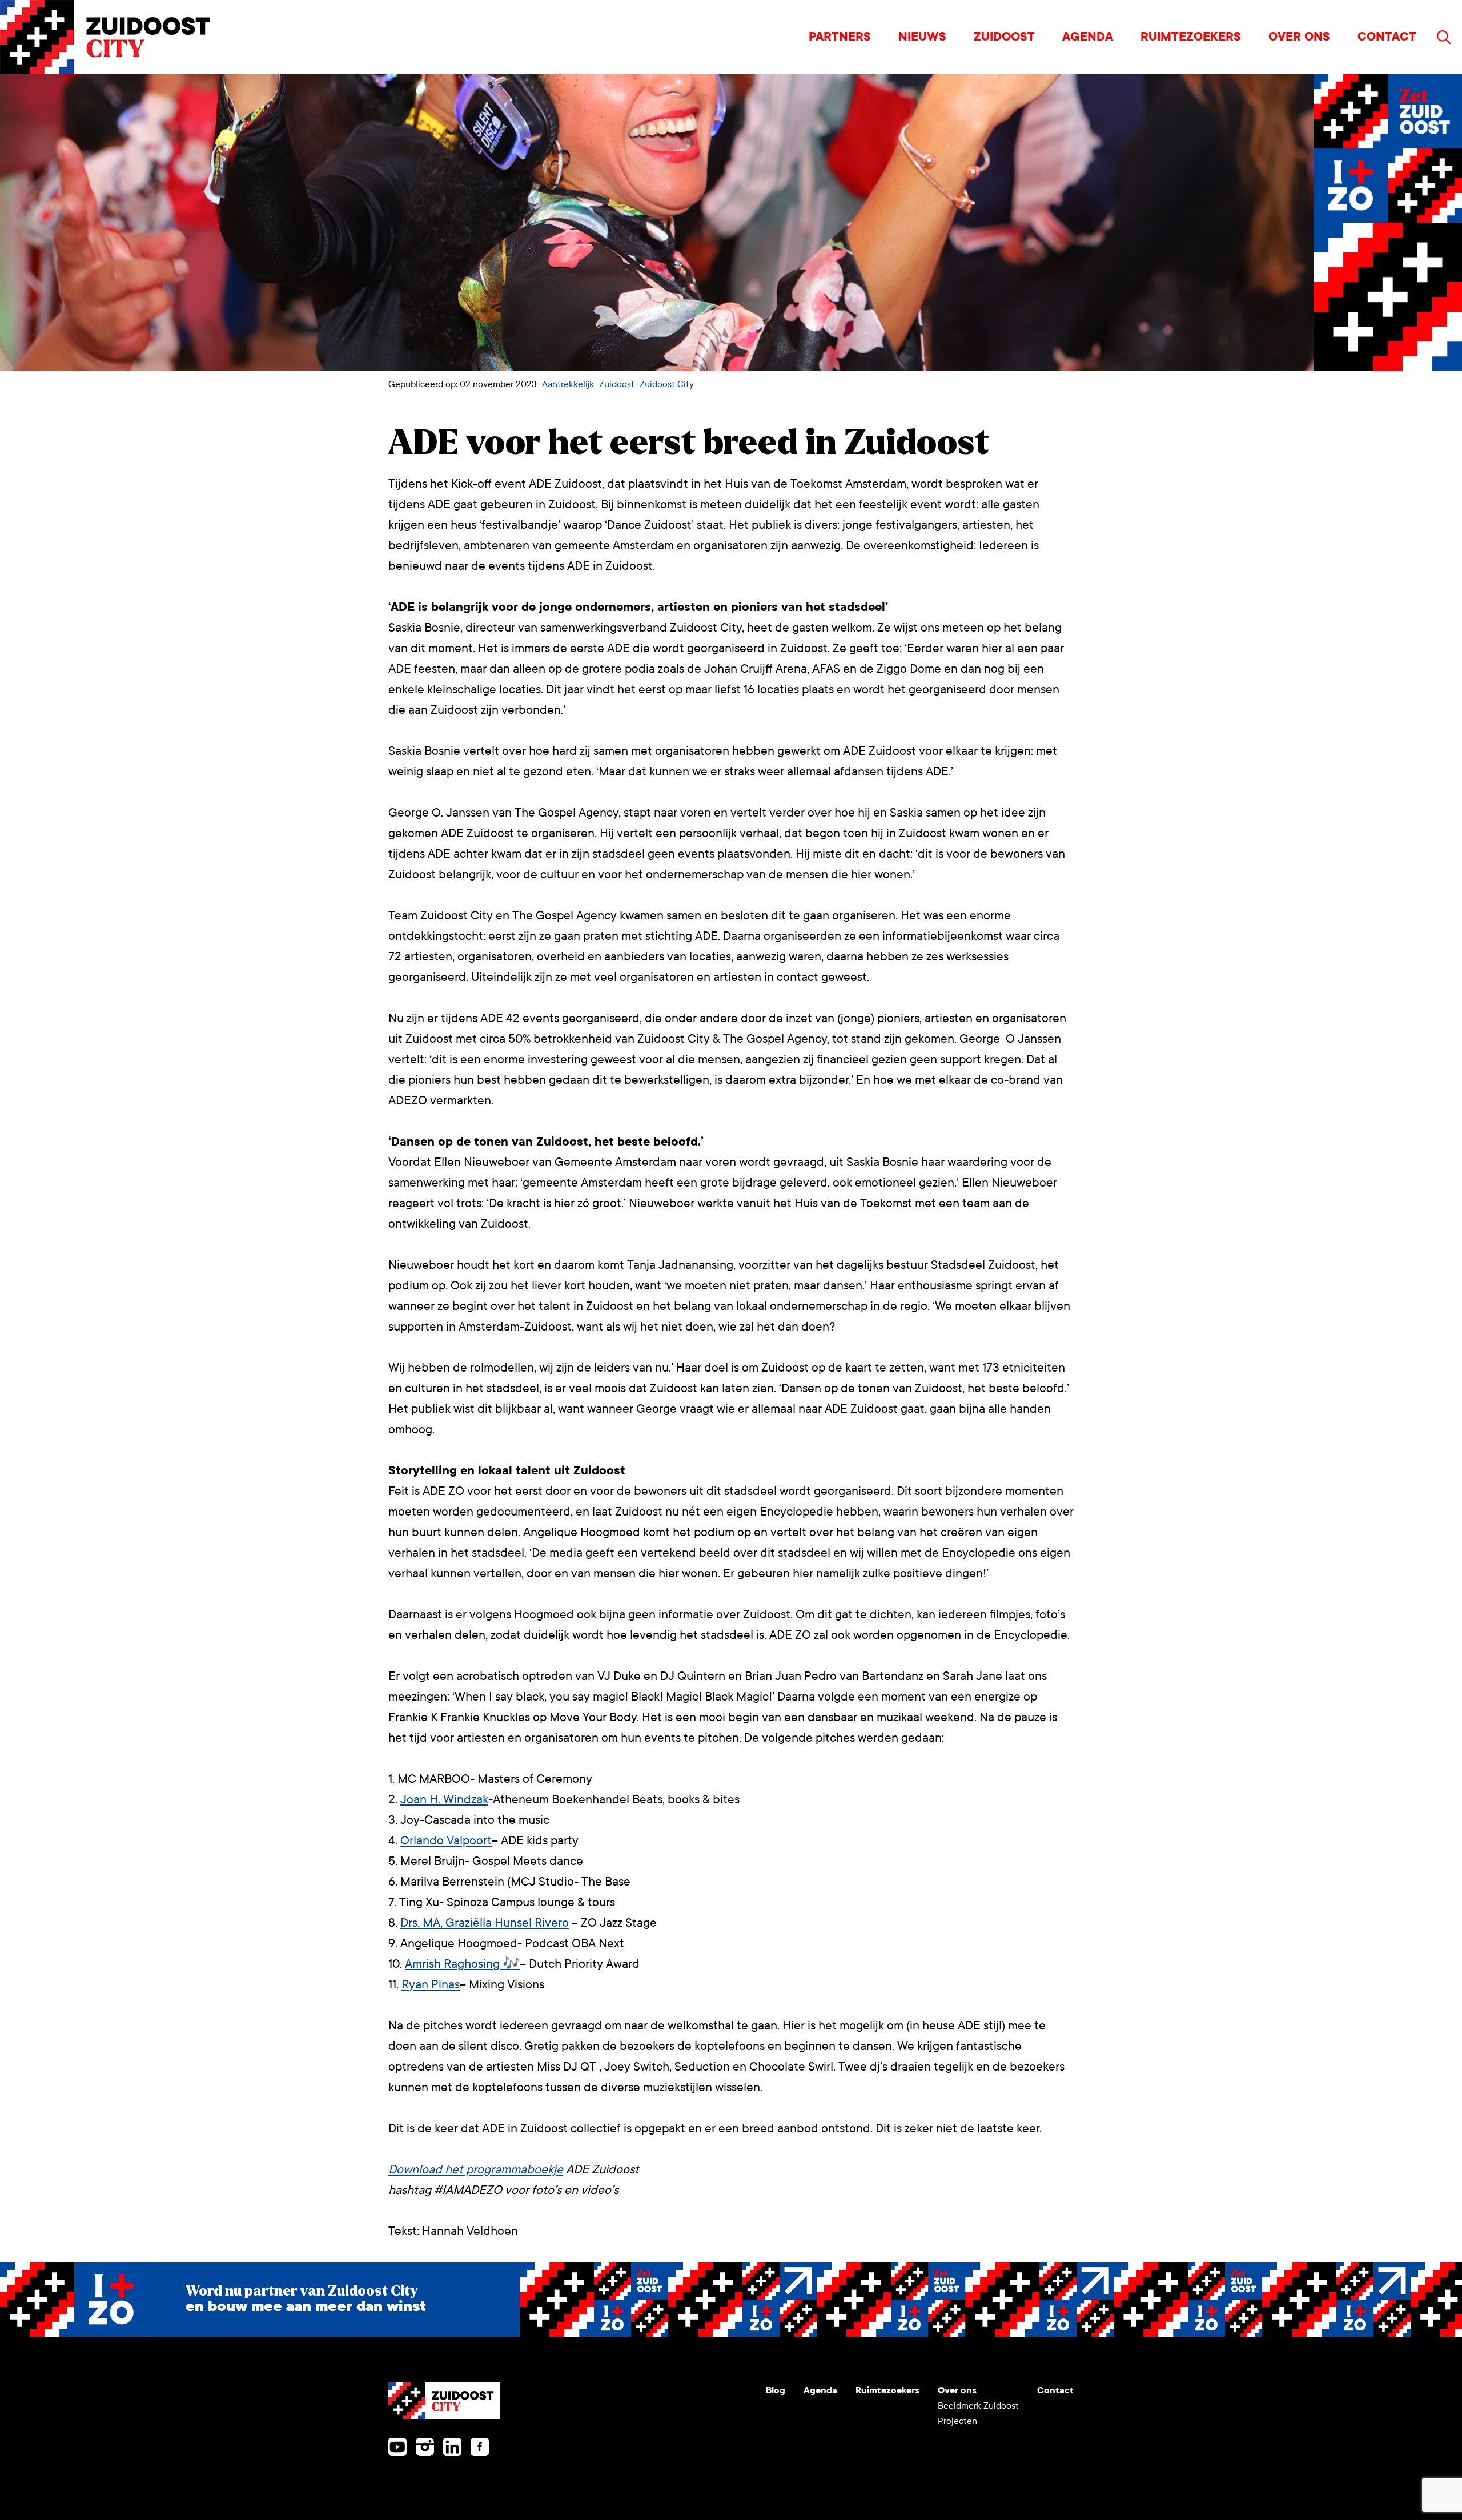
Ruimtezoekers (1191, 37)
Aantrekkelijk (568, 384)
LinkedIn (452, 2447)
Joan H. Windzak (444, 1800)
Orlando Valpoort (446, 1841)
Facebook (480, 2447)
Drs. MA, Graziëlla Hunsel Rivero (485, 1923)
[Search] (1444, 37)
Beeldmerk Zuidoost (978, 2406)
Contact (1387, 37)
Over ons (1299, 37)
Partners (840, 37)
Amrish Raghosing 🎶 (462, 1964)
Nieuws (922, 37)
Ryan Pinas (431, 1985)
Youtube (397, 2447)
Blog (776, 2390)
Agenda (1088, 37)
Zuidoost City (667, 384)
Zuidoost (1004, 37)
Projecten (957, 2421)
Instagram (425, 2447)
